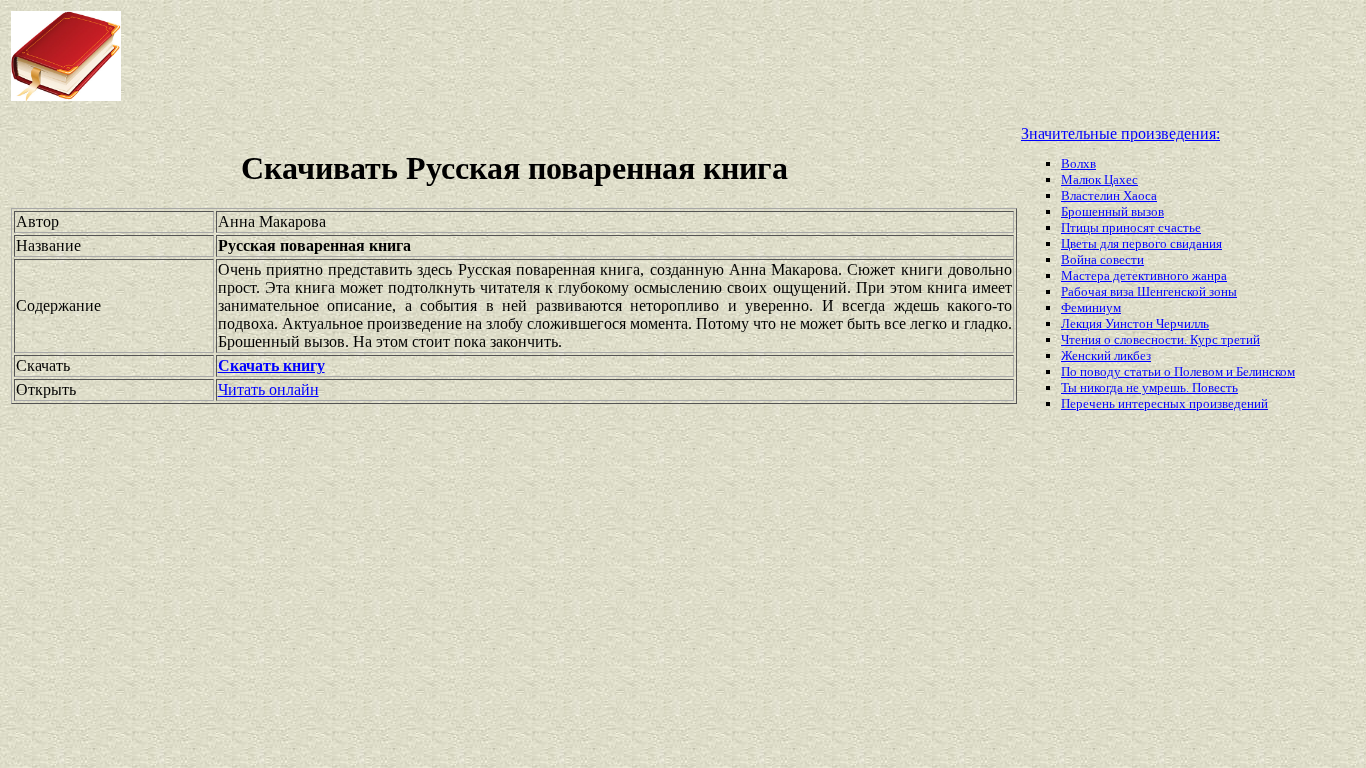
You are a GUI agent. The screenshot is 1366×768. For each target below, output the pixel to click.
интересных (1153, 403)
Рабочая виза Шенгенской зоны (1149, 291)
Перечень (1089, 403)
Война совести (1102, 259)
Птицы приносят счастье (1131, 227)
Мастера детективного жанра (1144, 275)
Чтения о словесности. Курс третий (1160, 339)
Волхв (1078, 163)
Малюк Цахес (1099, 179)
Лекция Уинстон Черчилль (1135, 323)
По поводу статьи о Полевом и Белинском (1178, 371)
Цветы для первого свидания (1141, 243)
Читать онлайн (268, 389)
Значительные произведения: (1120, 133)
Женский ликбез (1106, 355)
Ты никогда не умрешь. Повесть (1149, 387)
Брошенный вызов (1112, 211)
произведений (1228, 403)
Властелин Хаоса (1109, 195)
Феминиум (1091, 307)
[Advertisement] (549, 56)
